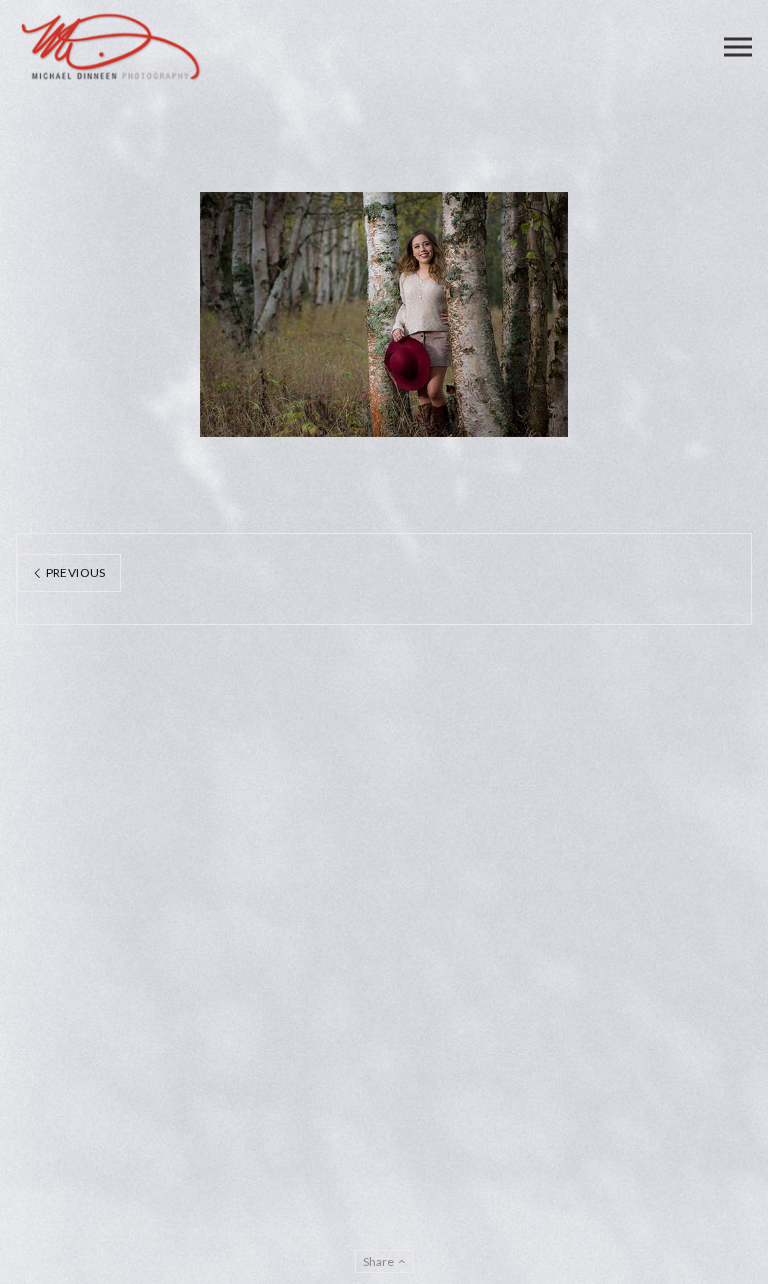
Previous (74, 572)
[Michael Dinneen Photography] (111, 47)
